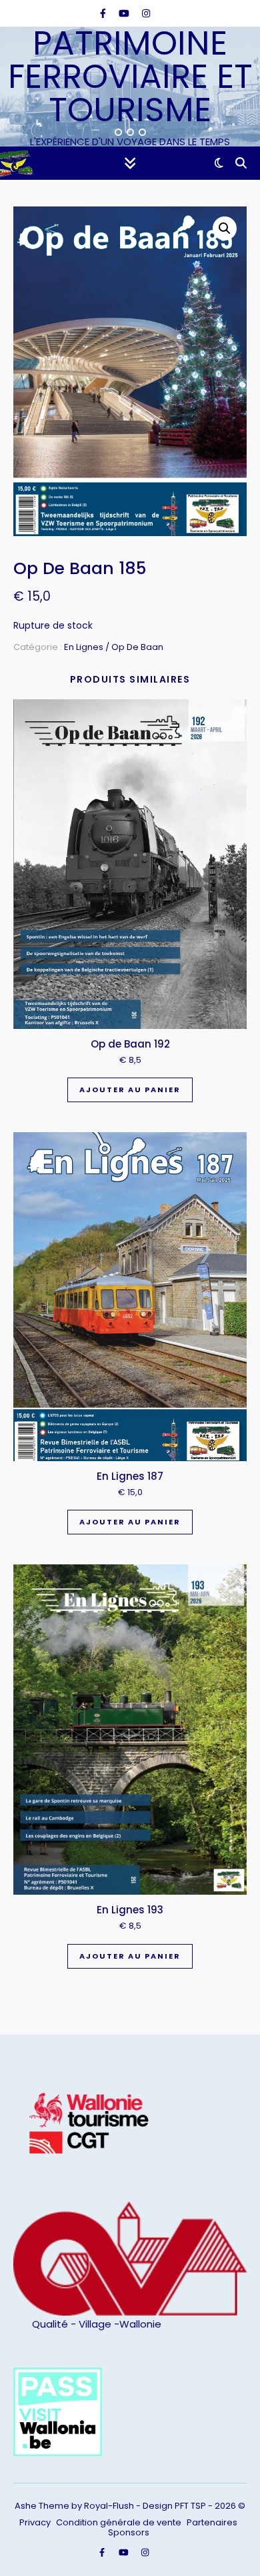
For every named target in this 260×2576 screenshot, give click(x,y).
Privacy (35, 2522)
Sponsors (129, 2532)
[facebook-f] (104, 13)
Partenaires (212, 2522)
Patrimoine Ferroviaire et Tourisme (130, 77)
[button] (225, 228)
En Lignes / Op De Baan (114, 647)
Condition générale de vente (119, 2522)
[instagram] (146, 13)
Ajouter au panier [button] (130, 1090)
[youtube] (125, 13)
